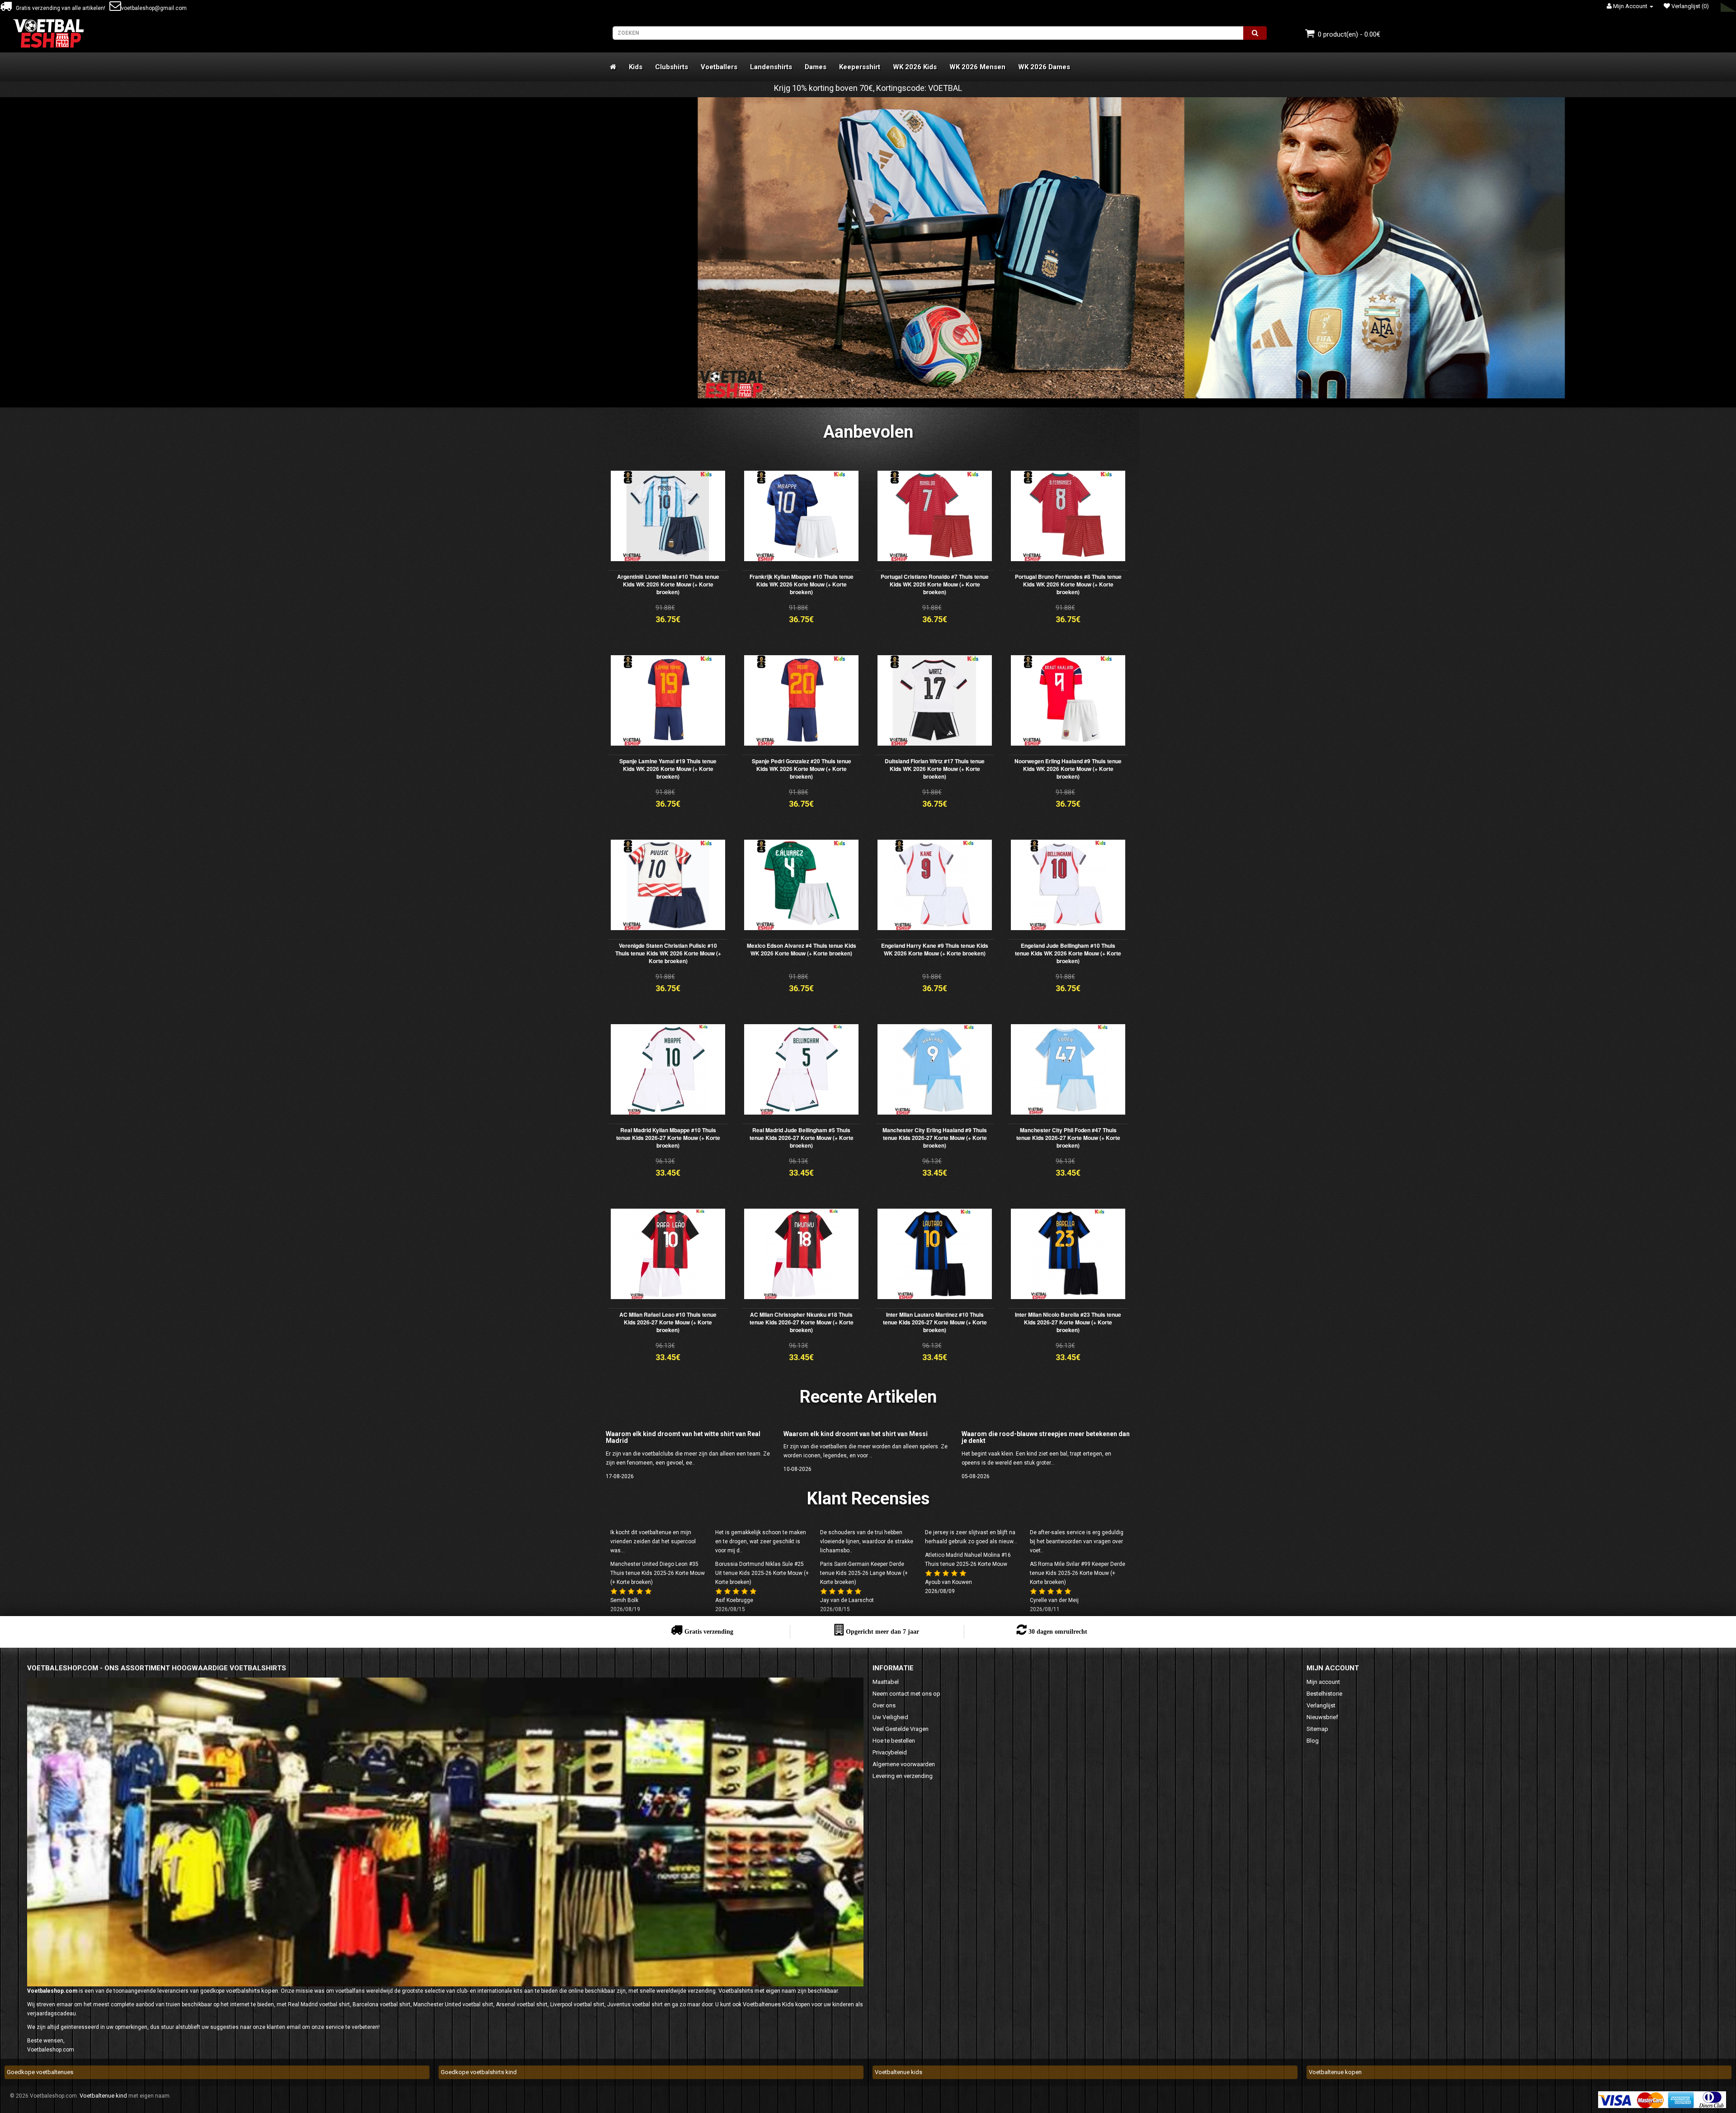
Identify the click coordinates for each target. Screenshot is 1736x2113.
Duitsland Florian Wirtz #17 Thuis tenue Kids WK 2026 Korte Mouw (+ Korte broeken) (935, 769)
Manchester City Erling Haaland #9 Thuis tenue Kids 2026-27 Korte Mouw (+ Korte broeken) (935, 1138)
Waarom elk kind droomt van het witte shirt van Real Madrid (683, 1437)
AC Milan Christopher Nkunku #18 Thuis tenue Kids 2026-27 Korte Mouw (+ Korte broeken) (802, 1322)
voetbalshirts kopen (252, 1991)
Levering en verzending (903, 1776)
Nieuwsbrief (1322, 1717)
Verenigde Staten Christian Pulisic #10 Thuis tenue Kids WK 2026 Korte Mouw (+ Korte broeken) (668, 953)
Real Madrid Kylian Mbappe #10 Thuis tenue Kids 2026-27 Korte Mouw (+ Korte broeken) (668, 1138)
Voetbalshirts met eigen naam (757, 1991)
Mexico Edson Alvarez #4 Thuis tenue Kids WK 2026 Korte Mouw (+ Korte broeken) (802, 949)
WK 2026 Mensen (977, 67)
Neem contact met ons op (906, 1694)
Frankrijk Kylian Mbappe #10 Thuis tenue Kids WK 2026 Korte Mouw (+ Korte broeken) (802, 584)
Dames (816, 67)
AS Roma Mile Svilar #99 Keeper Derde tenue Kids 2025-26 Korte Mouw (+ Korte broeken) (1078, 1573)
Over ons (884, 1705)
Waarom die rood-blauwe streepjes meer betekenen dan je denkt (1046, 1437)
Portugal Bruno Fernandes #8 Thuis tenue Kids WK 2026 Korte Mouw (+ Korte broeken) (1068, 584)
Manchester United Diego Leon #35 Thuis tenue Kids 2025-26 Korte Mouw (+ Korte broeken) (658, 1573)
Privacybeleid (890, 1752)
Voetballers (719, 67)
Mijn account (1323, 1682)
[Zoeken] (1255, 33)
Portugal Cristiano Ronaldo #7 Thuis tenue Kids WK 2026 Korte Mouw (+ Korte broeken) (935, 584)
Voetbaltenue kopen (1335, 2072)
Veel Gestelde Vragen (901, 1729)
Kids (636, 67)
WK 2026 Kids (915, 67)
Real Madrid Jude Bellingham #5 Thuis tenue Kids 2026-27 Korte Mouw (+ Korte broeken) (802, 1138)
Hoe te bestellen (894, 1741)
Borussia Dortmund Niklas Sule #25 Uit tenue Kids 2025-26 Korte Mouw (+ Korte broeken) (762, 1573)
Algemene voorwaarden (904, 1764)
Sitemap (1317, 1729)
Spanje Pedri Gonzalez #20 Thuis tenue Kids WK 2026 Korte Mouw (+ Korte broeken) (802, 769)
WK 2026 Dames (1044, 67)
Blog (1313, 1741)
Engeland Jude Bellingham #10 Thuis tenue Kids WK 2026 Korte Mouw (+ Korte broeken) (1068, 953)
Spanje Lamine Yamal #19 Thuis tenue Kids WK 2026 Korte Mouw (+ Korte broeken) (668, 769)
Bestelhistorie (1324, 1694)
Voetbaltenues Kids (768, 2004)
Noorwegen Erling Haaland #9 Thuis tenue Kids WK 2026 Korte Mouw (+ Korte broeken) (1068, 769)
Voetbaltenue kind (103, 2096)
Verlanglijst (1321, 1705)
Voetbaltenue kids (899, 2072)
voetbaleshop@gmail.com (154, 8)
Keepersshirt (860, 67)
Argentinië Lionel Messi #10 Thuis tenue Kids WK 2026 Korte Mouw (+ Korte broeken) (668, 584)
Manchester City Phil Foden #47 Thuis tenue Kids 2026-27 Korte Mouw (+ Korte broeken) (1068, 1138)
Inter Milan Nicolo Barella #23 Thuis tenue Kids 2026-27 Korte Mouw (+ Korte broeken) (1068, 1322)
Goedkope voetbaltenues (40, 2072)
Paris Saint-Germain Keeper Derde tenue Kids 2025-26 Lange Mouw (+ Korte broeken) (864, 1573)
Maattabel (886, 1682)
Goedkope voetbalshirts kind (479, 2072)
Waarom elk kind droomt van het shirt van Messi (856, 1434)
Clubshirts (672, 67)
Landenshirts (771, 67)
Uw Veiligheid (890, 1717)
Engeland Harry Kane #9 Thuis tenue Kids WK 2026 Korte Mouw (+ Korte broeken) (935, 949)
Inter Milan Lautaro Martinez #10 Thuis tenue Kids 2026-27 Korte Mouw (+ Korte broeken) (935, 1322)
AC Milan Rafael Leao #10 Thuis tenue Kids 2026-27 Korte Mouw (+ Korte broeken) (668, 1322)
